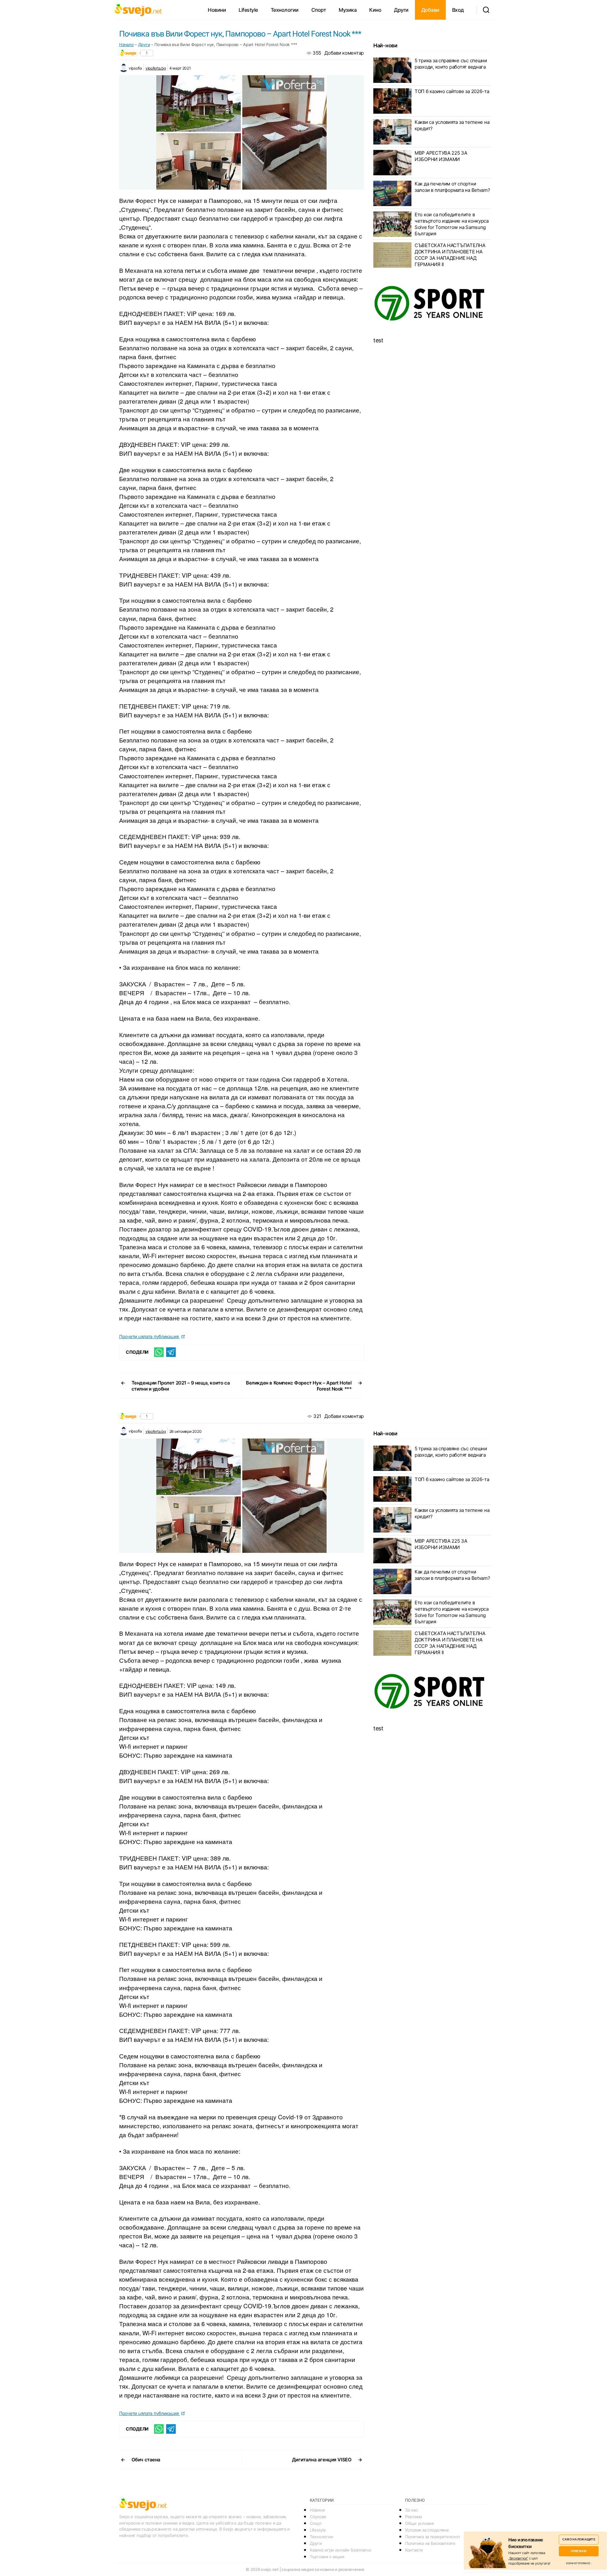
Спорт (319, 10)
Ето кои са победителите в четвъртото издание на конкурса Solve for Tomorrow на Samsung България (452, 224)
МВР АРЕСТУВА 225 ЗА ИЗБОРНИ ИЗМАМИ (441, 156)
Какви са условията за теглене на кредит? (452, 125)
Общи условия (419, 2523)
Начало (126, 44)
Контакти (414, 2550)
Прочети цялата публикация (149, 1336)
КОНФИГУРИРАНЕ (578, 2563)
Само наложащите (579, 2539)
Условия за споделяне (427, 2530)
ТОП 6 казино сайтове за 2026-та (452, 91)
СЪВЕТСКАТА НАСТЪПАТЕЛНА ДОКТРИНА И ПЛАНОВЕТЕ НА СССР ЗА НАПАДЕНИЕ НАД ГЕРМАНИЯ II (450, 255)
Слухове (318, 2517)
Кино (375, 10)
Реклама (413, 2517)
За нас (411, 2510)
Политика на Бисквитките (430, 2543)
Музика (348, 10)
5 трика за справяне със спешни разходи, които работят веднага (451, 64)
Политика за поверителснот (433, 2537)
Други (401, 10)
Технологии (285, 10)
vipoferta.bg (156, 68)
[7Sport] (432, 304)
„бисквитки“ (518, 2558)
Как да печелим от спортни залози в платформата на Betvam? (452, 187)
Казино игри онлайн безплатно (340, 2550)
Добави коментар (344, 53)
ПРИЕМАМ (579, 2551)
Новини (217, 10)
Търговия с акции (327, 2557)
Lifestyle (248, 10)
